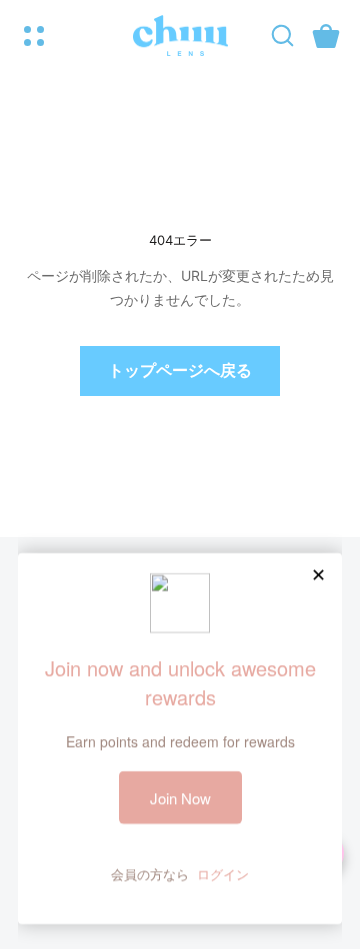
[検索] (282, 35)
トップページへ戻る (180, 370)
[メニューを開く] (34, 36)
